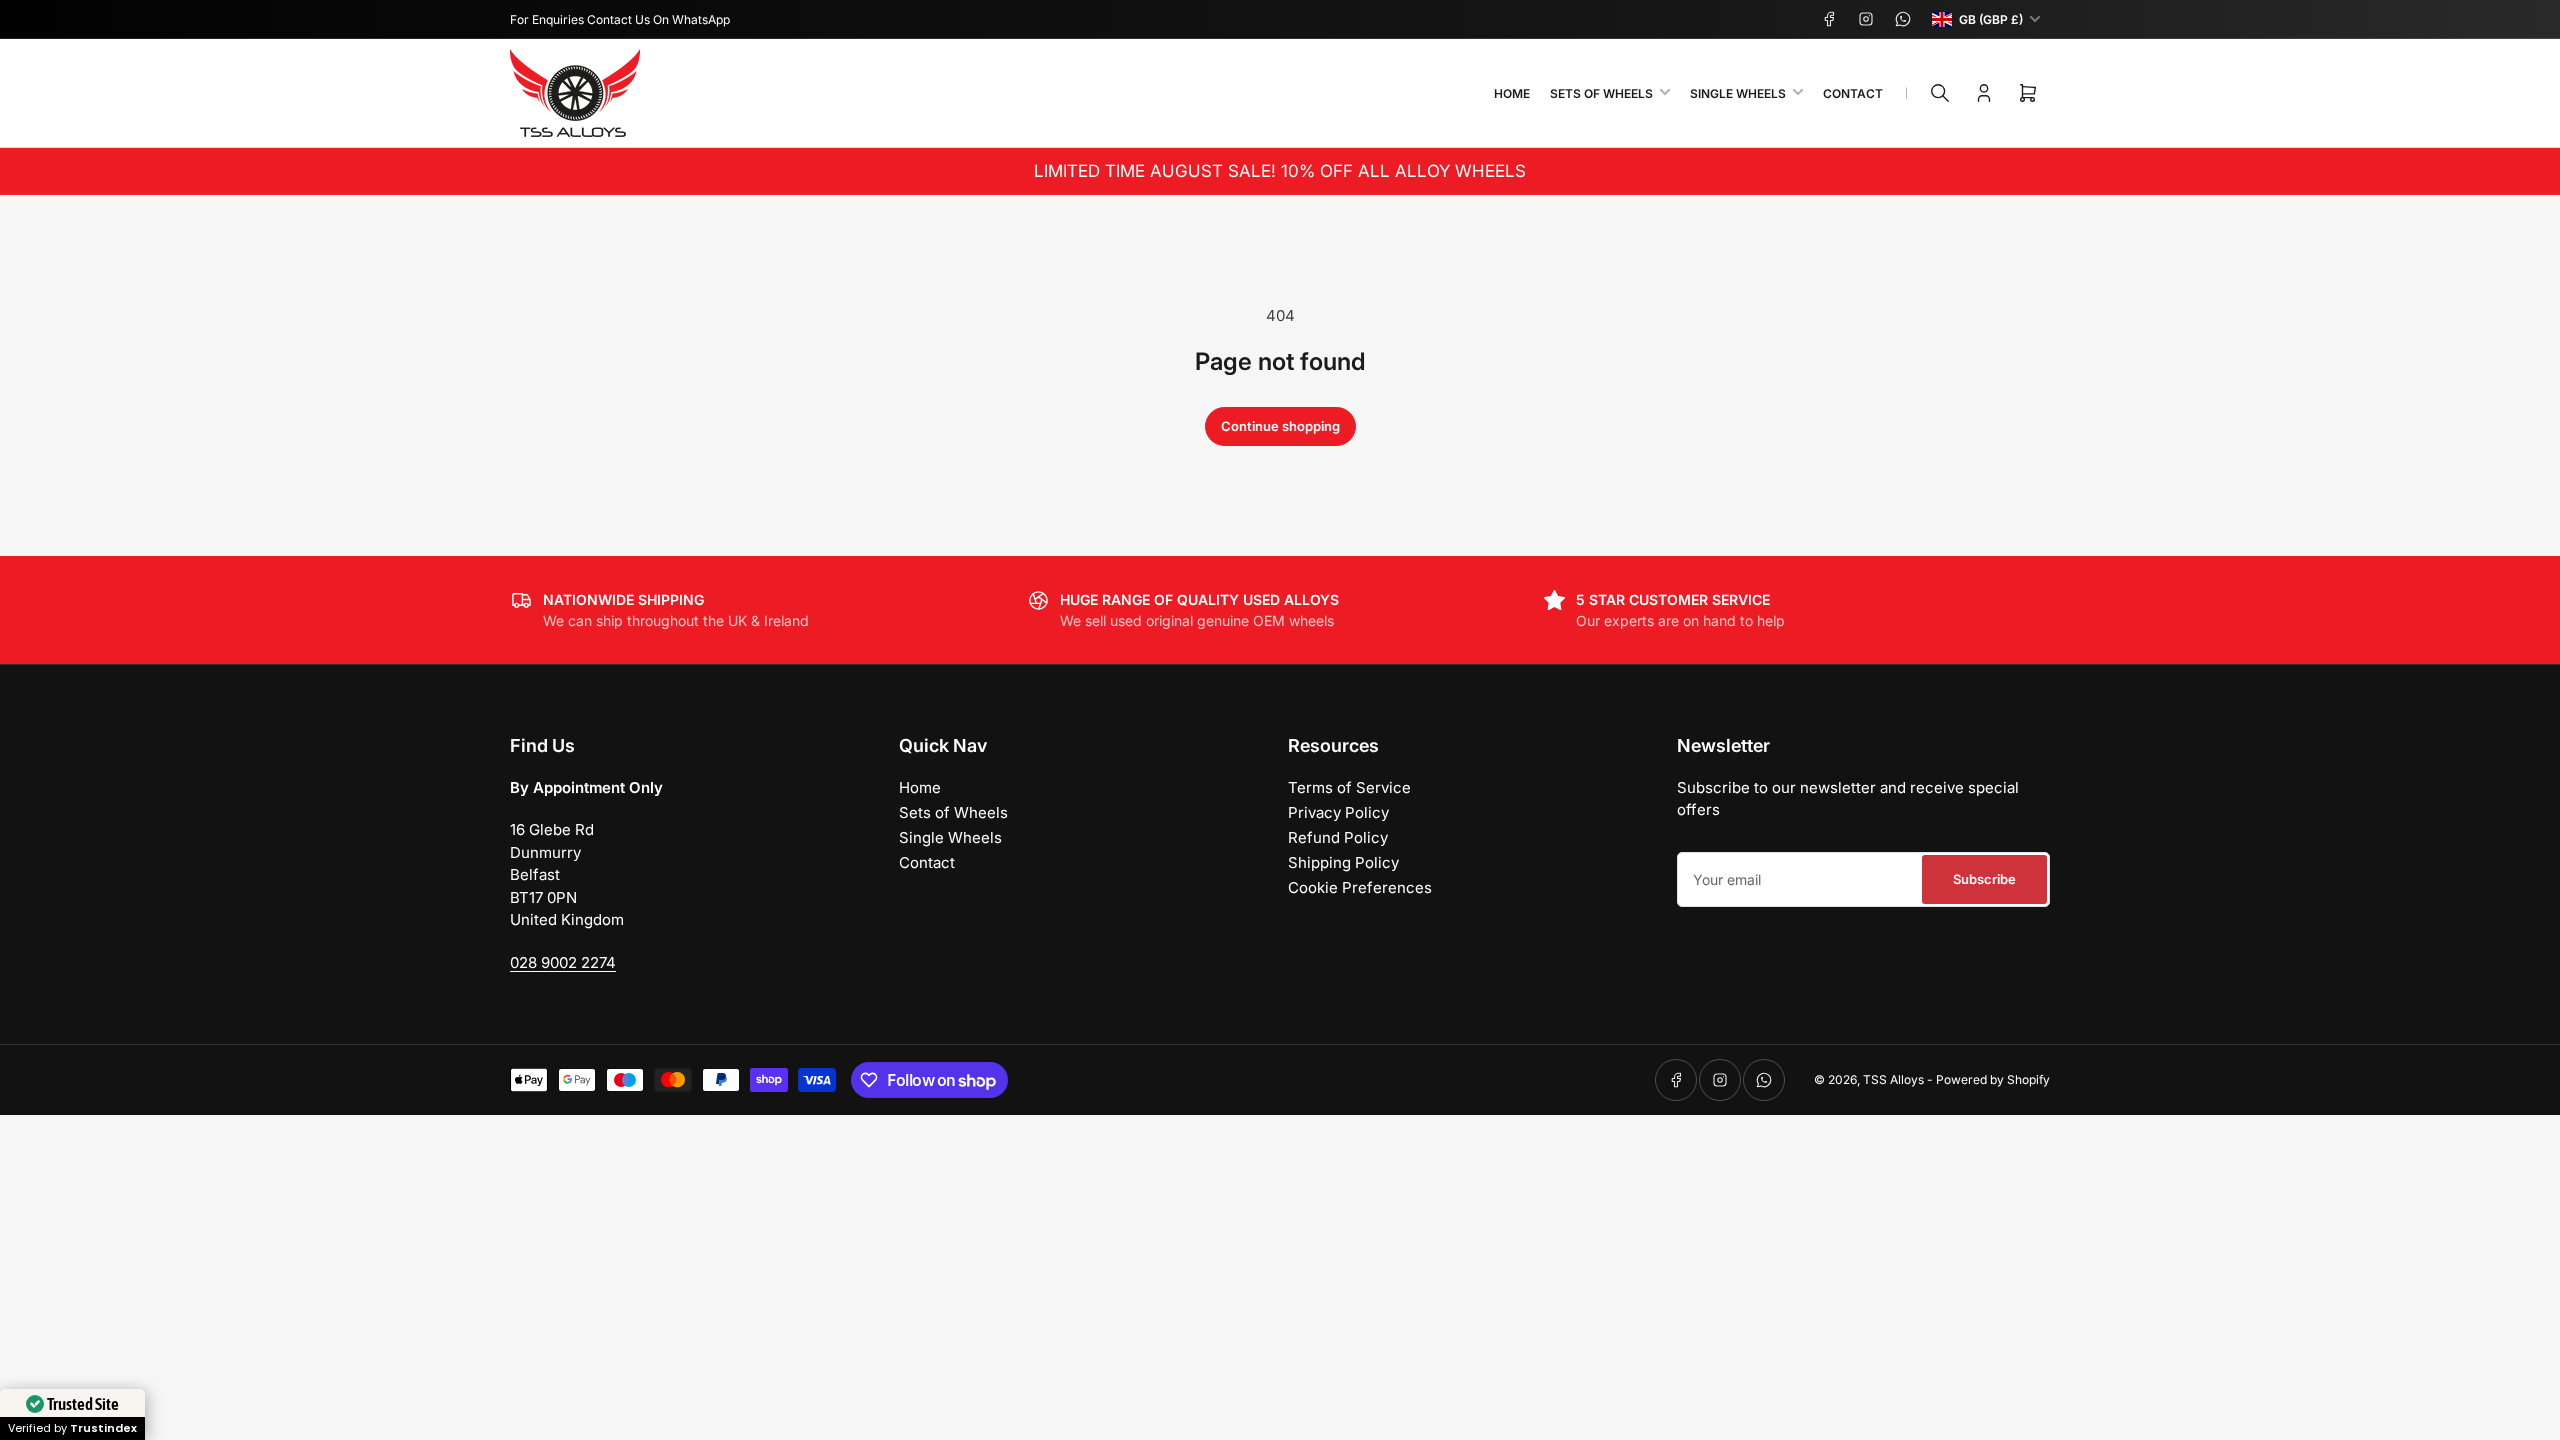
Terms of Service (1349, 787)
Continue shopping (1280, 426)
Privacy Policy (1338, 812)
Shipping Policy (1343, 862)
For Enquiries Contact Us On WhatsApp (620, 19)
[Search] (1940, 93)
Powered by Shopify (1993, 1079)
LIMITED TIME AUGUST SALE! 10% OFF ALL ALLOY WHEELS (1280, 171)
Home (1512, 93)
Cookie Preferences (1360, 887)
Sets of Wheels (1601, 93)
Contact (1853, 93)
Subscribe (1984, 879)
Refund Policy (1338, 837)
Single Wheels (1738, 93)
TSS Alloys (1893, 1079)
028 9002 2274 (563, 962)
